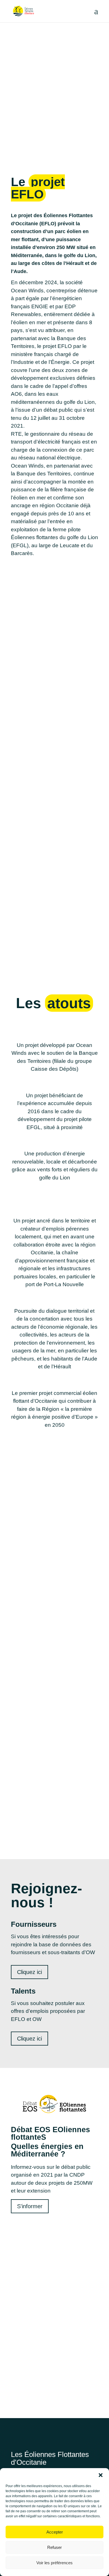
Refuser (54, 2547)
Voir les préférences (54, 2563)
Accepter (55, 2532)
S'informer (30, 2206)
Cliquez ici (29, 1972)
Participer (54, 2389)
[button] (101, 2475)
